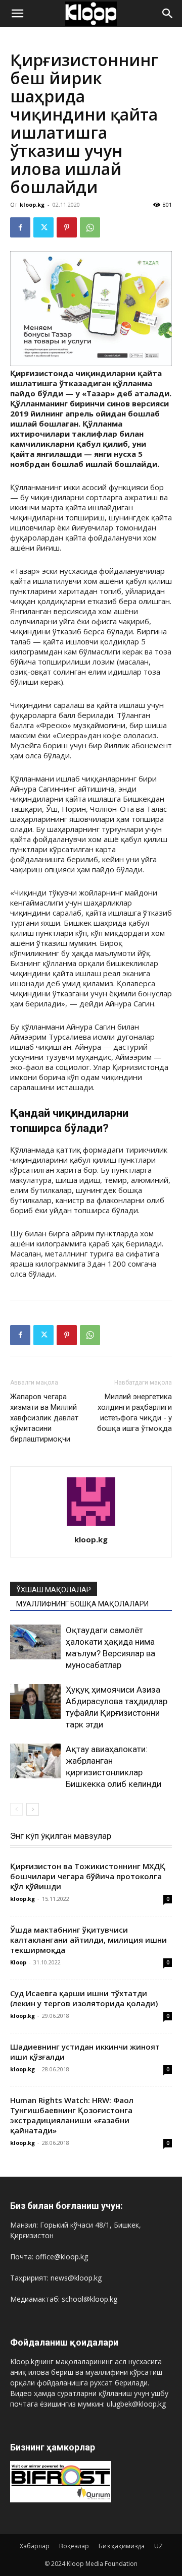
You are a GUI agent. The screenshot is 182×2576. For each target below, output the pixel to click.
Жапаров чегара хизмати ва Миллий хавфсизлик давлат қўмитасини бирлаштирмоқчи (44, 1418)
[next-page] (33, 1809)
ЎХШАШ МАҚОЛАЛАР (54, 1590)
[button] (17, 14)
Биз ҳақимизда (122, 2546)
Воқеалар (74, 2546)
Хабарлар (35, 2546)
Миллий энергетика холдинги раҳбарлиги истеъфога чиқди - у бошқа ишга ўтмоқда (134, 1413)
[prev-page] (16, 1809)
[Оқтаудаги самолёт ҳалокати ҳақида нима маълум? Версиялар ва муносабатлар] (35, 1642)
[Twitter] (43, 227)
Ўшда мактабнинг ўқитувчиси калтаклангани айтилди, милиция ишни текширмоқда (88, 1940)
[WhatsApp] (90, 227)
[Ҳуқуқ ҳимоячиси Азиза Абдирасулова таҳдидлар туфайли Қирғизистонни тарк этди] (35, 1701)
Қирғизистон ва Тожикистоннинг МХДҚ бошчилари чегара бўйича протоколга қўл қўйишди (88, 1876)
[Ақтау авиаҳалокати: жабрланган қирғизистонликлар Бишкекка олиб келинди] (35, 1761)
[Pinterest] (67, 227)
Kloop (18, 1962)
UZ (158, 2546)
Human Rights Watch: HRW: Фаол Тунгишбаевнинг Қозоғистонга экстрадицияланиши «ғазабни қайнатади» (72, 2115)
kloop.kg (32, 204)
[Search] (168, 14)
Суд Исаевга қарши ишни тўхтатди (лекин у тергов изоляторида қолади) (84, 1998)
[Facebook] (20, 227)
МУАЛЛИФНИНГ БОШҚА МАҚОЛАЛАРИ (82, 1604)
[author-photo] (91, 1525)
